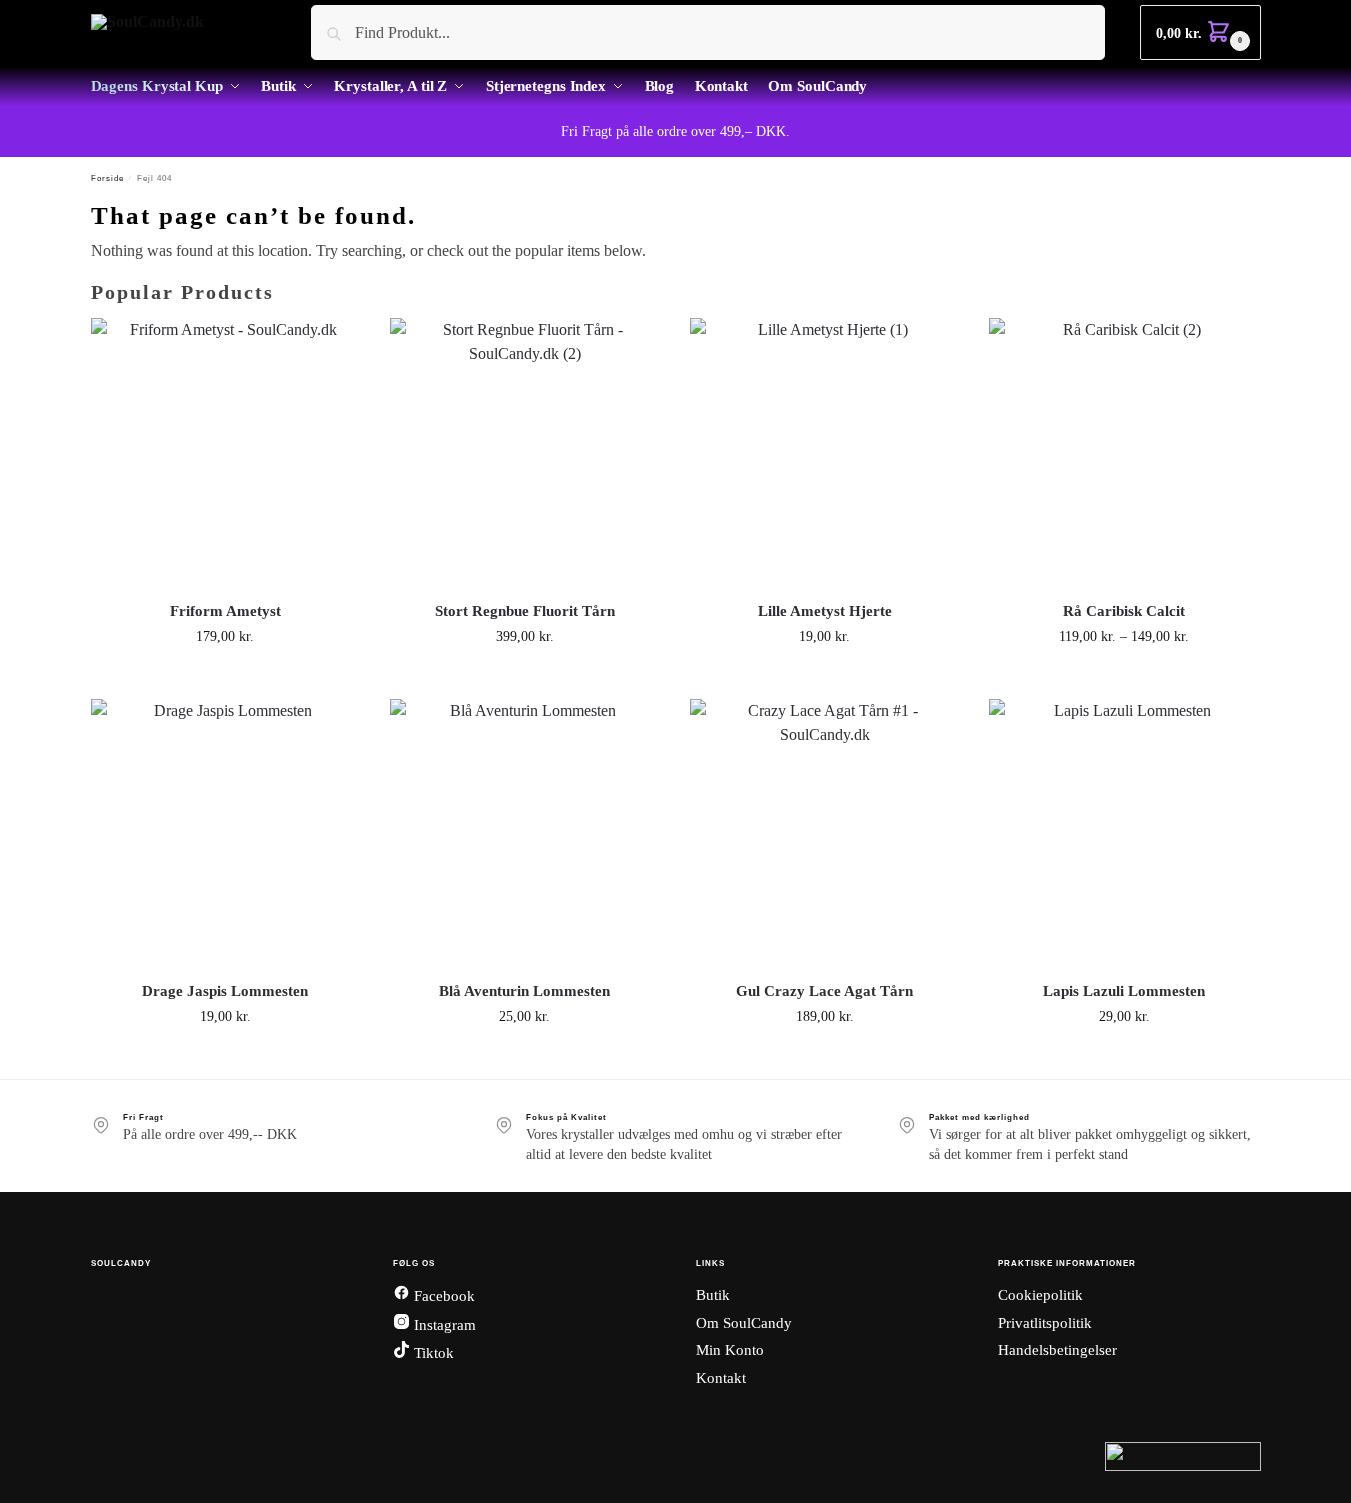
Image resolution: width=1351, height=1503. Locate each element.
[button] (1200, 32)
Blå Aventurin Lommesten (524, 991)
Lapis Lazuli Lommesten (1124, 991)
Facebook (442, 1296)
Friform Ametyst (225, 611)
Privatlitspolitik (1045, 1323)
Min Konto (730, 1350)
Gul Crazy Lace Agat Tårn (824, 991)
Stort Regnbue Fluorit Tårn (525, 611)
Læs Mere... (225, 678)
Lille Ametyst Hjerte (825, 611)
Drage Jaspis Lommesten (225, 991)
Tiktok (432, 1353)
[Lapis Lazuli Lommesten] (1124, 834)
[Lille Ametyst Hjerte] (825, 453)
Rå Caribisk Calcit (1124, 611)
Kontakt (721, 1378)
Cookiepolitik (1040, 1295)
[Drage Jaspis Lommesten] (226, 834)
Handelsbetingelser (1057, 1350)
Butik (713, 1295)
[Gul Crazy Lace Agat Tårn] (825, 834)
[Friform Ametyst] (226, 453)
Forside (107, 178)
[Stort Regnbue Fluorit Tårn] (525, 453)
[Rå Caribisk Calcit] (1124, 453)
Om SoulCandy (744, 1323)
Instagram (443, 1325)
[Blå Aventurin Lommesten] (525, 834)
